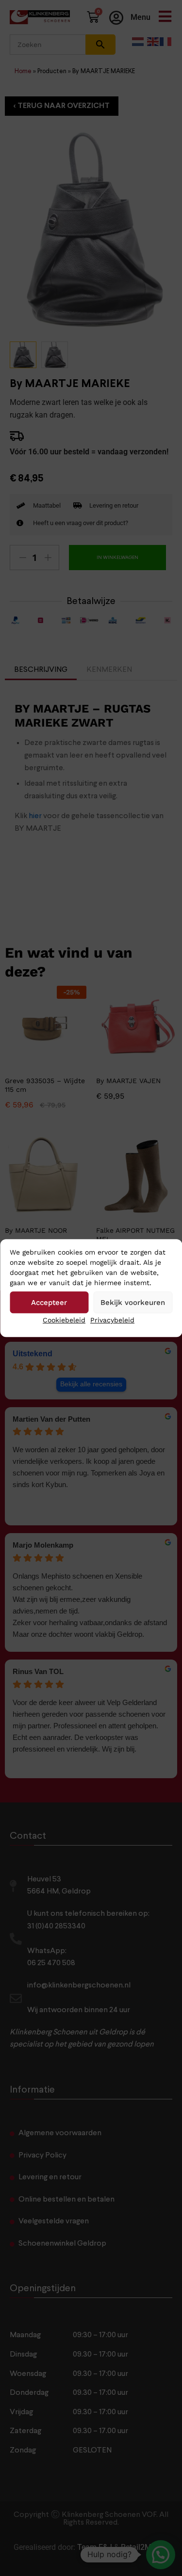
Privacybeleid (112, 1320)
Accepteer (49, 1303)
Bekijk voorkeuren (133, 1303)
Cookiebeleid (64, 1320)
